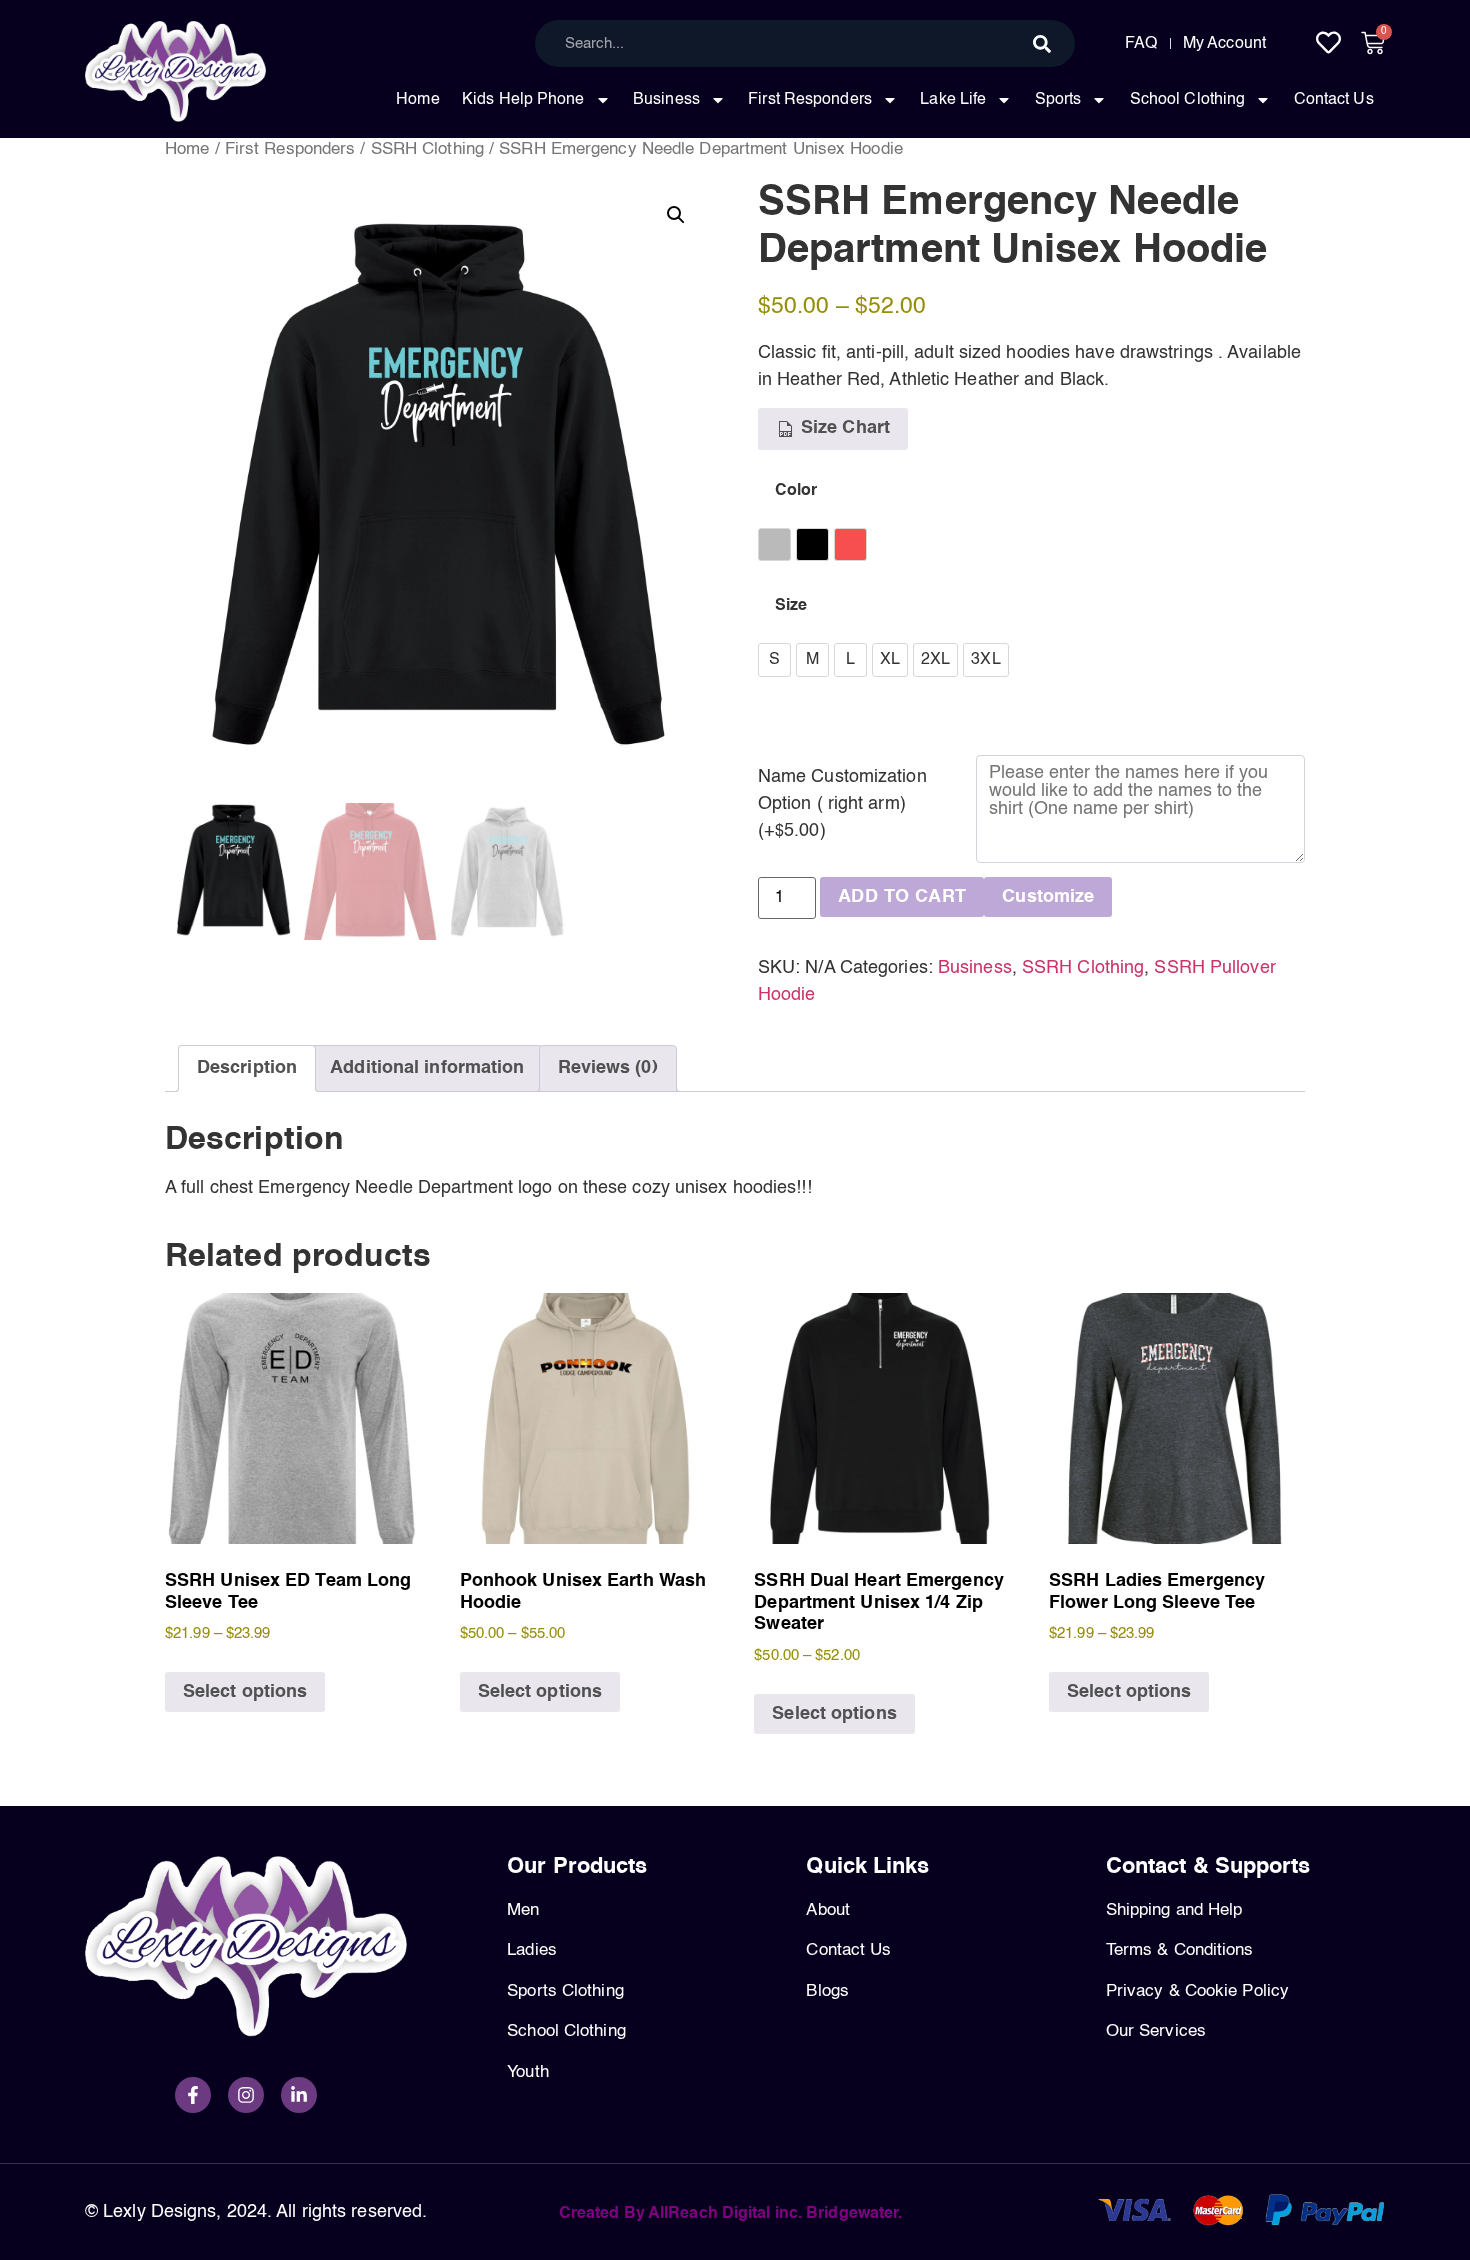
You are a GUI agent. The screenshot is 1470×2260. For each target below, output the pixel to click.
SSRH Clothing (427, 149)
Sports (1058, 100)
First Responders (810, 100)
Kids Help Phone (523, 100)
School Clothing (1188, 100)
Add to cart (902, 897)
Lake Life (953, 100)
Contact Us (1334, 100)
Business (666, 100)
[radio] (774, 544)
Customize (1048, 897)
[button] (676, 215)
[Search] (1042, 43)
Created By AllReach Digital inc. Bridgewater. (731, 2214)
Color (796, 491)
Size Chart (843, 428)
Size (791, 606)
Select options (245, 1692)
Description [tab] (247, 1068)
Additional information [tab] (427, 1068)
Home (417, 100)
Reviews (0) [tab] (608, 1068)
